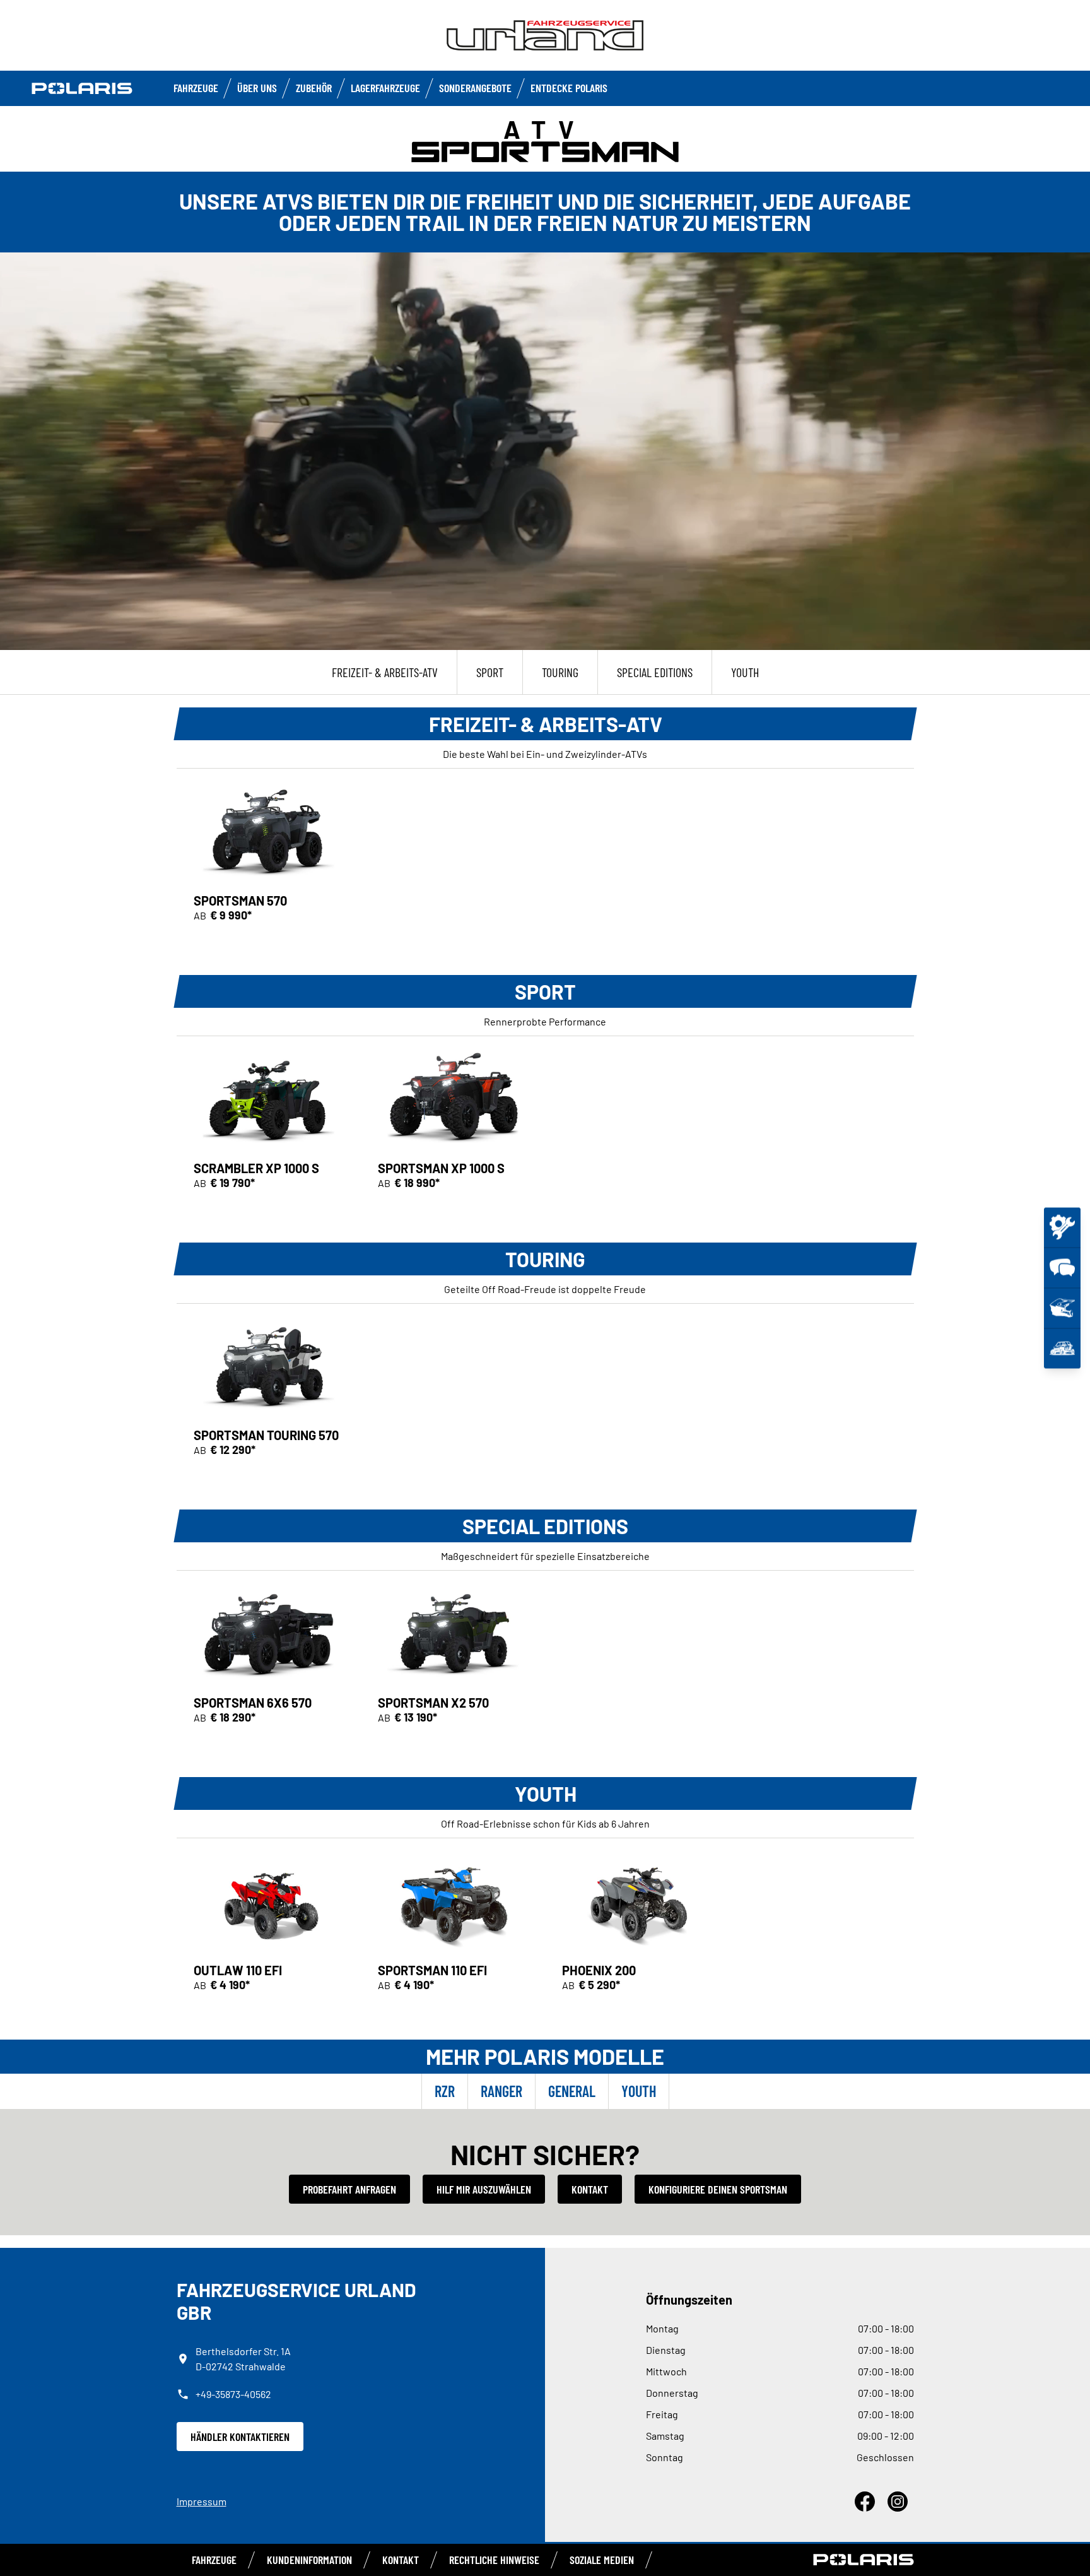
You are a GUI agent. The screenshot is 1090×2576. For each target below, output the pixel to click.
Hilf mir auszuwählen (484, 2189)
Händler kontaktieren (240, 2437)
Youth (639, 2091)
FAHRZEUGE (196, 88)
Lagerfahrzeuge (385, 88)
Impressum (202, 2501)
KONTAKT (401, 2560)
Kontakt (590, 2189)
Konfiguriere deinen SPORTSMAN (718, 2189)
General (572, 2091)
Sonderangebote (475, 88)
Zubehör (314, 88)
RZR (445, 2091)
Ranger (501, 2091)
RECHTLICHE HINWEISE (494, 2560)
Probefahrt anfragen (349, 2189)
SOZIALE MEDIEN (602, 2560)
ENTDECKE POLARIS (569, 88)
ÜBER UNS (257, 88)
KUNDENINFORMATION (309, 2560)
